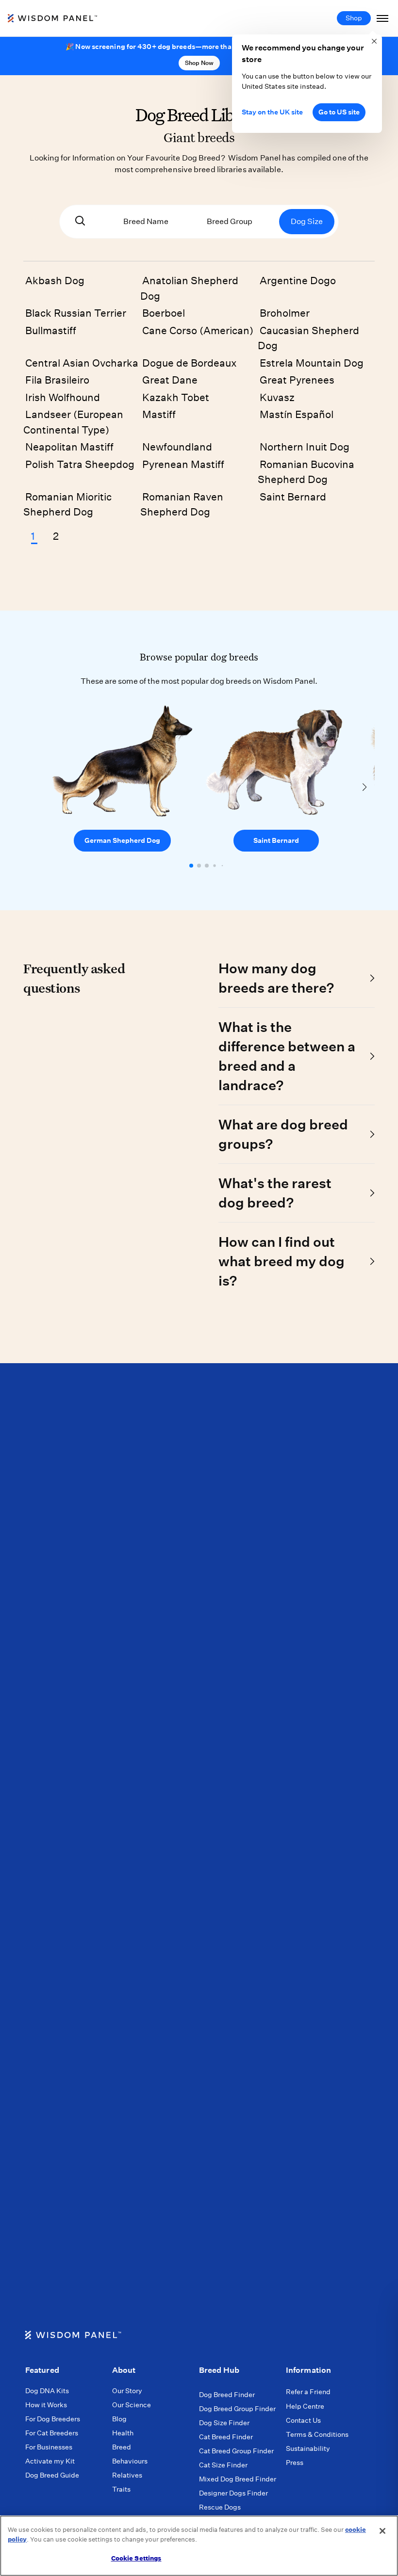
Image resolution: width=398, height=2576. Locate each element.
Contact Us (303, 2420)
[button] (191, 866)
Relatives (127, 2475)
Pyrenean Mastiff (183, 464)
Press (295, 2463)
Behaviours (130, 2461)
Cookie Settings (136, 2558)
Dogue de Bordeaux (190, 363)
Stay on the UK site (272, 112)
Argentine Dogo (298, 281)
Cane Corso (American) (198, 330)
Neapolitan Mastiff (69, 447)
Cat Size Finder (223, 2465)
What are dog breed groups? (283, 1134)
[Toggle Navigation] (382, 18)
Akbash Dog (55, 281)
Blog (119, 2419)
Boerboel (164, 313)
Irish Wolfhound (63, 397)
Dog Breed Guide (52, 2475)
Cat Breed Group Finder (236, 2451)
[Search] (80, 222)
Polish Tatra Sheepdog (80, 464)
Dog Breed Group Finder (237, 2409)
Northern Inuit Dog (305, 447)
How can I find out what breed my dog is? (282, 1261)
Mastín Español (297, 414)
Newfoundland (177, 447)
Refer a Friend (308, 2392)
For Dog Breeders (53, 2419)
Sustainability (308, 2448)
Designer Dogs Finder (233, 2493)
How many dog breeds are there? (276, 978)
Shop (354, 18)
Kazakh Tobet (176, 397)
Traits (121, 2489)
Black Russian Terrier (76, 313)
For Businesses (49, 2447)
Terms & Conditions (317, 2434)
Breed (122, 2447)
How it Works (46, 2405)
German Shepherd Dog (122, 840)
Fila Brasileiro (57, 380)
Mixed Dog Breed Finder (238, 2479)
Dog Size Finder (224, 2423)
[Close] (382, 2531)
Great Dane (170, 380)
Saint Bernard (293, 497)
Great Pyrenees (297, 380)
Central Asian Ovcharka (82, 363)
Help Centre (305, 2406)
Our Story (127, 2391)
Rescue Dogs (220, 2507)
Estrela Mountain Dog (312, 363)
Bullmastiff (51, 330)
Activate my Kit (50, 2461)
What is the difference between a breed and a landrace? (287, 1056)
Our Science (132, 2405)
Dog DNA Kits (47, 2391)
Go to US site (339, 112)
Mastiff (159, 414)
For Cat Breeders (52, 2433)
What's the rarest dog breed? (275, 1193)
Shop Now (199, 63)
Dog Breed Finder (227, 2395)
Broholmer (285, 313)
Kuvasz (277, 397)
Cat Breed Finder (226, 2437)
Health (123, 2433)
